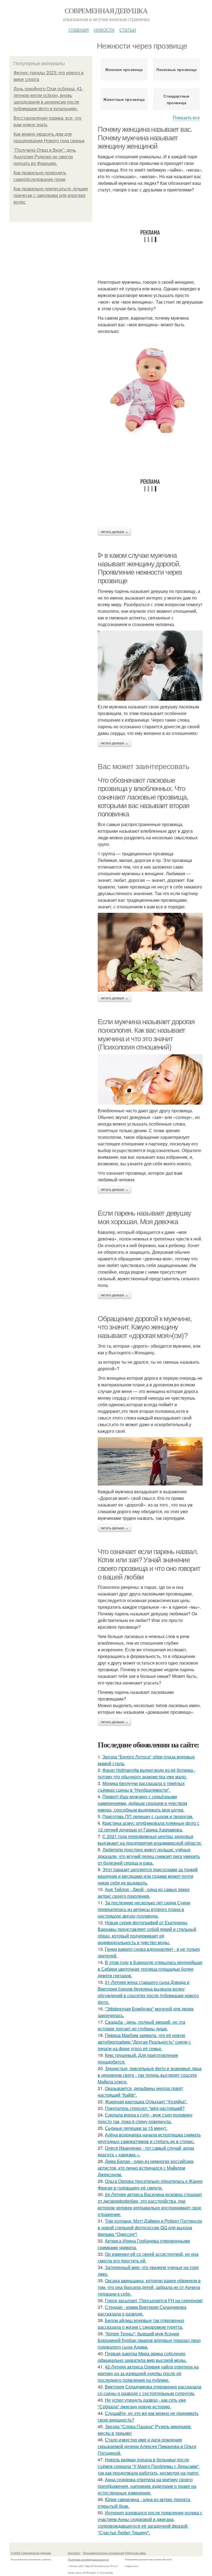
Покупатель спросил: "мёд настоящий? (145, 2108)
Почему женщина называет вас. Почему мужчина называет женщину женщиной (145, 138)
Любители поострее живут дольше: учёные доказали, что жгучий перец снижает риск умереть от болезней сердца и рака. (149, 1856)
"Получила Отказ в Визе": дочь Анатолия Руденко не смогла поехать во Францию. (45, 157)
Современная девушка (106, 10)
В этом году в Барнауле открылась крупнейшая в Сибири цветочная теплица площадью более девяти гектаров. (150, 1969)
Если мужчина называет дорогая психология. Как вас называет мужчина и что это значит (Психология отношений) (146, 1034)
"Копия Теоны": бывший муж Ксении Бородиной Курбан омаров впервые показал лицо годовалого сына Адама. (149, 2340)
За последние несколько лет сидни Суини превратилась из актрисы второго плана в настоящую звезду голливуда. (144, 1909)
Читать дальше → (115, 532)
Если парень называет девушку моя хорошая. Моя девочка (144, 1217)
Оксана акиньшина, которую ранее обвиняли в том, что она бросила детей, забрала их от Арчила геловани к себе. (149, 2287)
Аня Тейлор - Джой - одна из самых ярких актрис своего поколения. (144, 1893)
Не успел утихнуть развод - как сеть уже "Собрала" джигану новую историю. (142, 2403)
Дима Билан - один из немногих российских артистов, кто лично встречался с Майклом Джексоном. (146, 2168)
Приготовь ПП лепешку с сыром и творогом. (148, 1816)
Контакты (74, 2553)
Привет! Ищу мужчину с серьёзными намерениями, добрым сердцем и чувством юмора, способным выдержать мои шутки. (142, 1803)
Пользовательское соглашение (104, 2553)
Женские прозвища (124, 69)
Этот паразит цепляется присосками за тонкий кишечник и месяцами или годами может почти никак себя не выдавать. (148, 1876)
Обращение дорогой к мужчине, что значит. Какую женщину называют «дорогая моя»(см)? (145, 1327)
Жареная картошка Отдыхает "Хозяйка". (146, 2101)
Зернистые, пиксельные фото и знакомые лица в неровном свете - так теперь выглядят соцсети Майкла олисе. (150, 2075)
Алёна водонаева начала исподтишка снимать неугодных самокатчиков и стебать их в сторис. (149, 2138)
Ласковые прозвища (176, 69)
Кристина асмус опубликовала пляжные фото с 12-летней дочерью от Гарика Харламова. (149, 1826)
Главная (79, 29)
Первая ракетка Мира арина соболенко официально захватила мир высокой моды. (142, 2357)
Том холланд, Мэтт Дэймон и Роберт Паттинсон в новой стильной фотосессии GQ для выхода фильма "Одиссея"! (150, 2227)
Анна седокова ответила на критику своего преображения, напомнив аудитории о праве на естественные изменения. (147, 2486)
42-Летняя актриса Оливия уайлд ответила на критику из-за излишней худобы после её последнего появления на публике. (148, 2373)
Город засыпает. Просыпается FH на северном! (154, 2300)
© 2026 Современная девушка (31, 2553)
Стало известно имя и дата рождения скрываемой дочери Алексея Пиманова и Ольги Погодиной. (147, 2446)
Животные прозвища (124, 99)
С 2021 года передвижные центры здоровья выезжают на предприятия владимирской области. (150, 1840)
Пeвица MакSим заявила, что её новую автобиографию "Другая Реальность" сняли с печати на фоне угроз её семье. (144, 2042)
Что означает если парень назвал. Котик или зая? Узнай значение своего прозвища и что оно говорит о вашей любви (149, 1564)
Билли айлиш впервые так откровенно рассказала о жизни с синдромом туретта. (141, 2324)
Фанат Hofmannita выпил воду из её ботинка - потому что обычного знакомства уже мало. (147, 1773)
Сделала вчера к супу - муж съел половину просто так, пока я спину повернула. (145, 2118)
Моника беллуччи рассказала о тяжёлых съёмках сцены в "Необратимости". (141, 1787)
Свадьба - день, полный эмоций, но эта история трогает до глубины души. (141, 2025)
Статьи (128, 29)
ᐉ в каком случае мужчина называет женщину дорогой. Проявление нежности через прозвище (140, 568)
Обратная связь (136, 2553)
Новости (104, 29)
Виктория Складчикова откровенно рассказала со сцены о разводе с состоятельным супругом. (149, 2390)
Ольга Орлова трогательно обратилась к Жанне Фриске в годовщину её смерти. (150, 2184)
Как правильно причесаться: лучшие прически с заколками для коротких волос (51, 195)
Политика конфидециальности (88, 2559)
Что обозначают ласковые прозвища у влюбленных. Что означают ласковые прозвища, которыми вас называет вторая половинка (144, 797)
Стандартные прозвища (176, 99)
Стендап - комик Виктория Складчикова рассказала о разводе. (142, 2310)
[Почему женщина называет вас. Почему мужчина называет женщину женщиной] (150, 390)
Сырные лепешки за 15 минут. (136, 2128)
